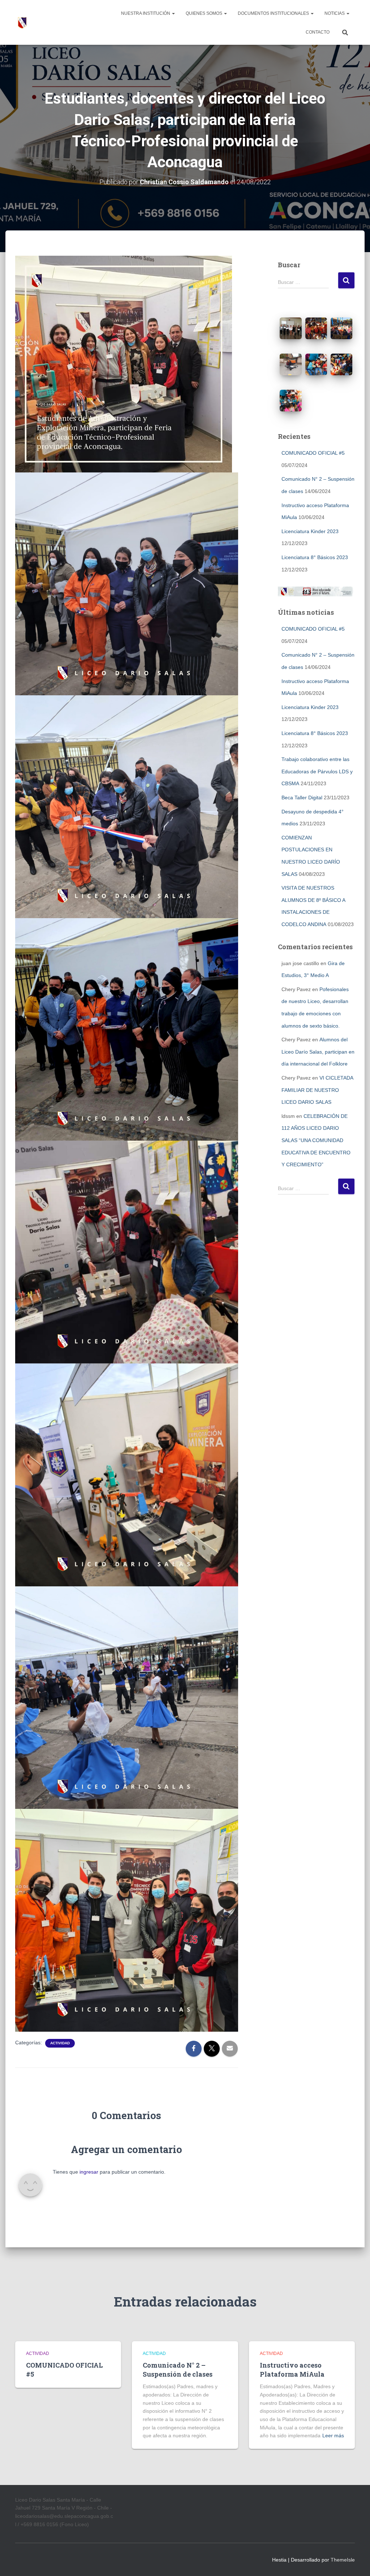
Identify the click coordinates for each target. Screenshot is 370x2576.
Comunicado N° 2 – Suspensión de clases (178, 2370)
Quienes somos (205, 13)
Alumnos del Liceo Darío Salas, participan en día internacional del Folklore (318, 1052)
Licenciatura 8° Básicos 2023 (315, 557)
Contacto (318, 32)
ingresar (89, 2172)
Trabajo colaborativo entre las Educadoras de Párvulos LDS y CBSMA (317, 771)
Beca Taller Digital (302, 798)
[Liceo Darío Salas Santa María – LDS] (22, 22)
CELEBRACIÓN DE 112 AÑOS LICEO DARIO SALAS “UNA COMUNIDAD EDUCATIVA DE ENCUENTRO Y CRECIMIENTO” (316, 1140)
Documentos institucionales (274, 13)
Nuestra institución (146, 13)
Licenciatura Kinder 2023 (310, 531)
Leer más (333, 2435)
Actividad (60, 2043)
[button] (173, 13)
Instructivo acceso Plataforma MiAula (292, 2370)
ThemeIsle (343, 2560)
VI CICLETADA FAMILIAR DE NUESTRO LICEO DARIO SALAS (317, 1090)
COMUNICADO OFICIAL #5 (313, 453)
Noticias (335, 13)
